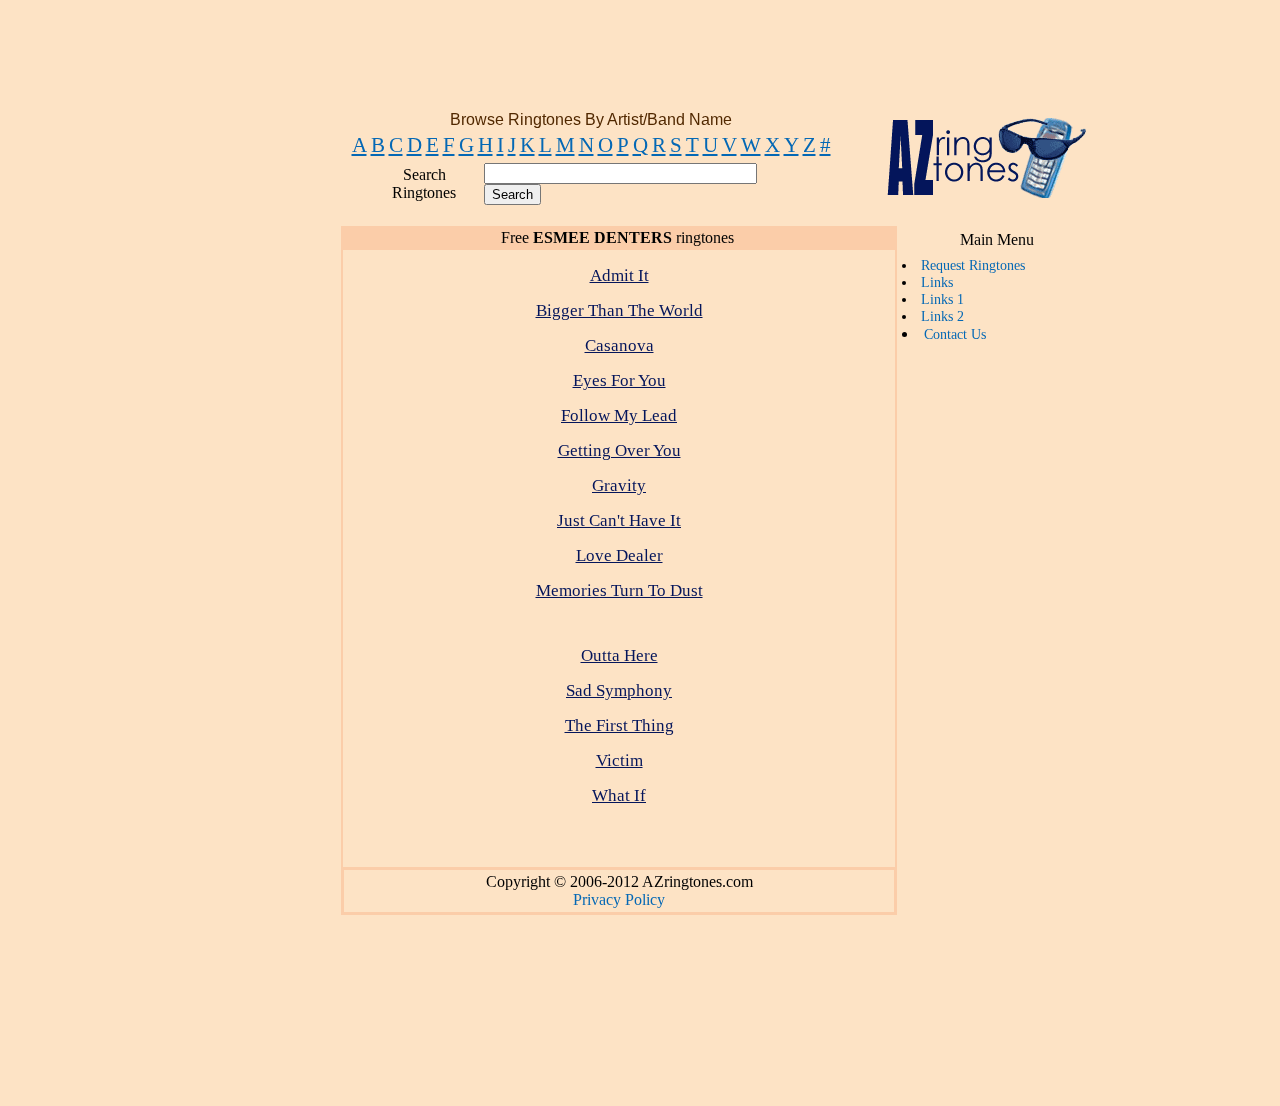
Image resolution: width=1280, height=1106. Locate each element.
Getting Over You (619, 450)
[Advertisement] (636, 63)
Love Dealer (619, 555)
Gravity (619, 485)
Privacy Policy (619, 899)
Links (937, 282)
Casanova (619, 345)
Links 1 (942, 299)
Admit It (619, 275)
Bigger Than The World (619, 310)
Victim (619, 760)
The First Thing (619, 725)
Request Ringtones (973, 265)
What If (619, 795)
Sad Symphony (619, 690)
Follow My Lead (619, 415)
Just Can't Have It (619, 520)
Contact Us (955, 334)
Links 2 (942, 316)
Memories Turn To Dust (619, 590)
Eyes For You (619, 380)
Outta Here (619, 655)
